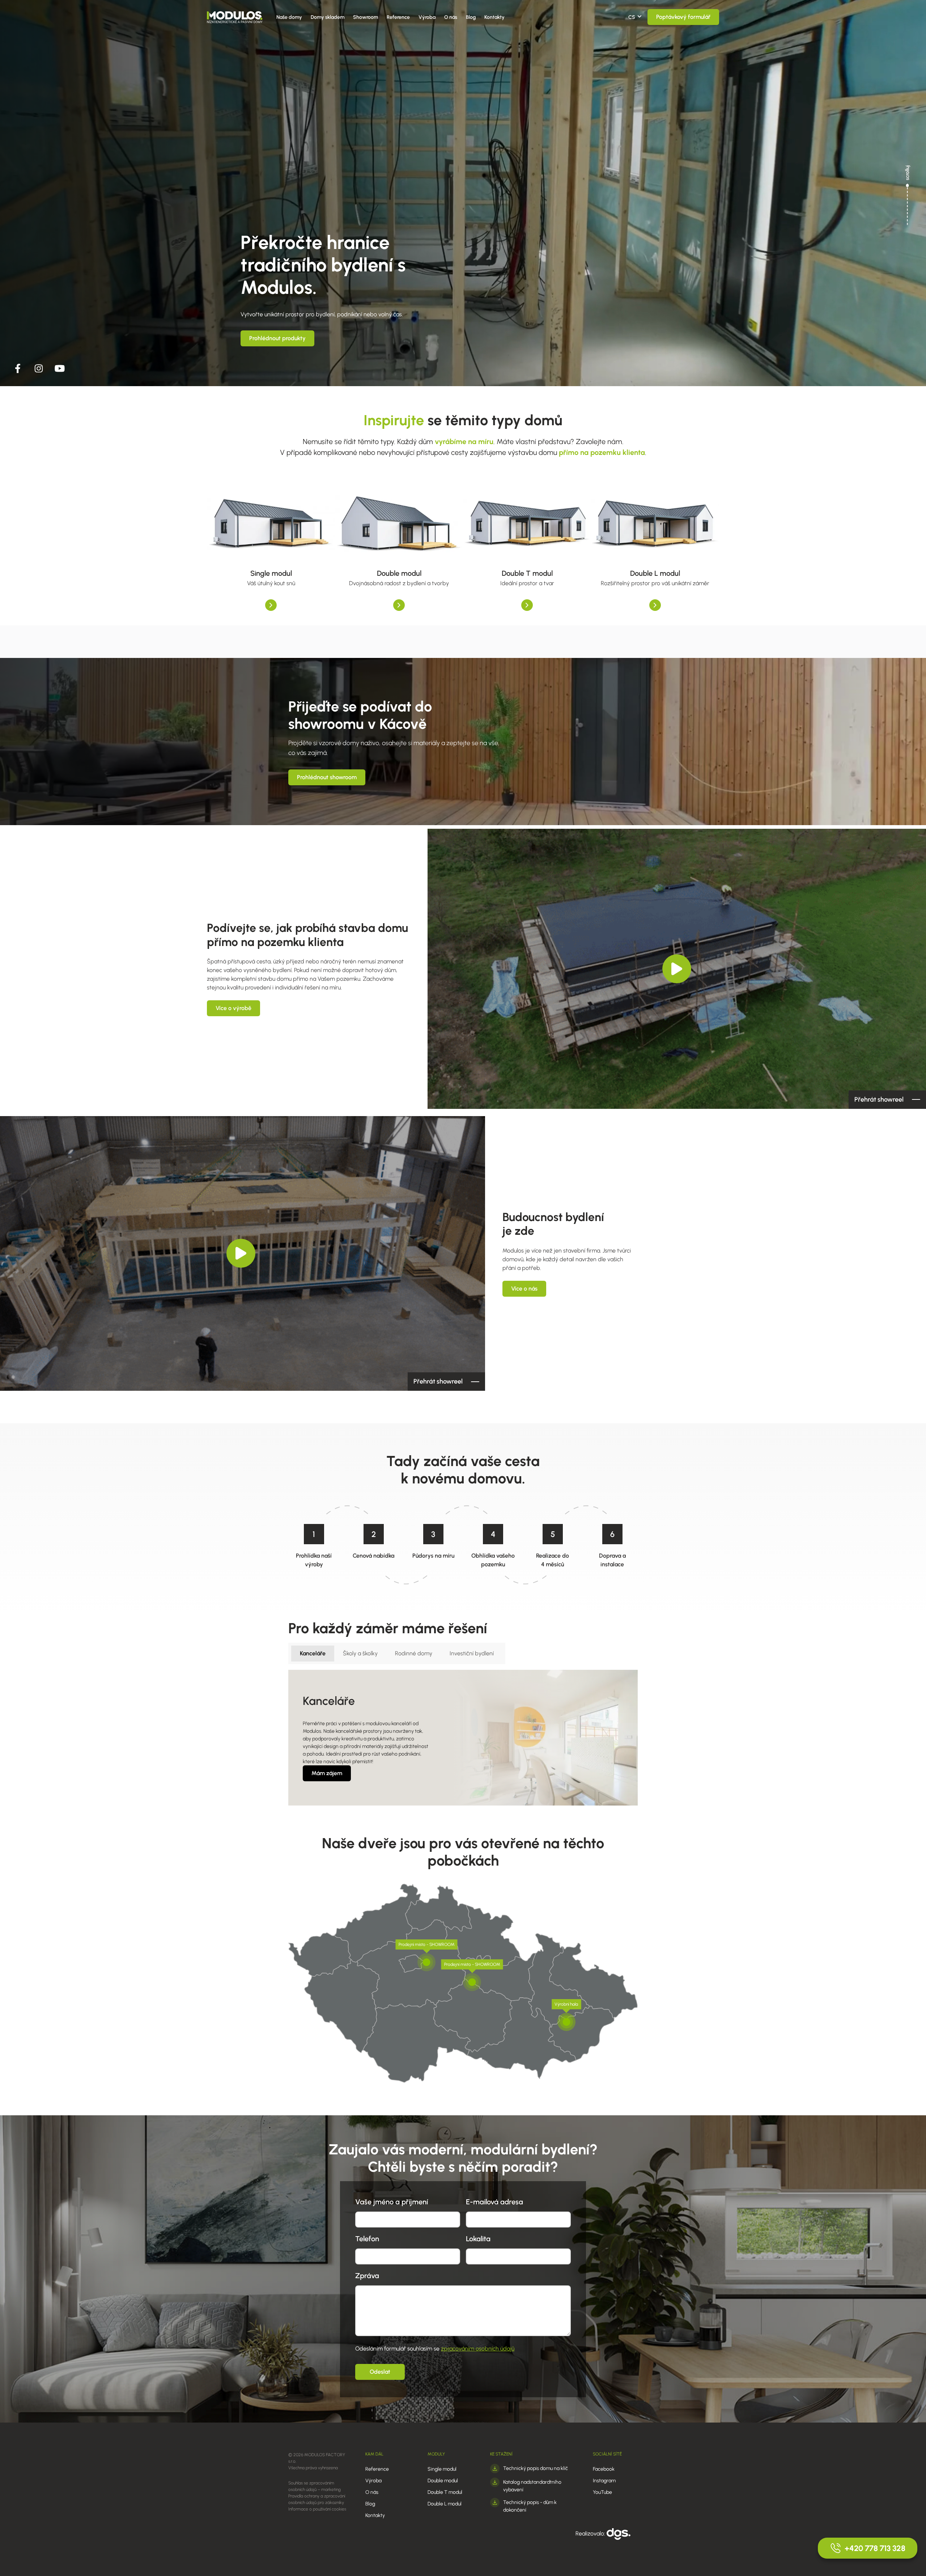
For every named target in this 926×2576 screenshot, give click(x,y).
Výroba (427, 17)
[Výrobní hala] (566, 2022)
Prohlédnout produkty (277, 338)
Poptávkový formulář (683, 17)
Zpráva (367, 2276)
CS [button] (632, 17)
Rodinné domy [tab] (414, 1653)
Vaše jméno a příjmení (392, 2202)
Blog (471, 17)
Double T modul (445, 2492)
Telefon (367, 2239)
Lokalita (478, 2239)
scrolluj (907, 173)
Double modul (443, 2481)
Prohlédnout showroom (327, 777)
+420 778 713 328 (875, 2548)
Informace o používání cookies (317, 2509)
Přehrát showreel (879, 1099)
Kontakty (494, 17)
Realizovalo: (591, 2533)
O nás (451, 17)
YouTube (602, 2492)
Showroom (366, 17)
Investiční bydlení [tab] (472, 1653)
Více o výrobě (233, 1008)
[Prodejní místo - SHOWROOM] (426, 1962)
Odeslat (380, 2372)
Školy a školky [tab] (360, 1653)
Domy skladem (328, 17)
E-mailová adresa (494, 2202)
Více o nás (524, 1289)
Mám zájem (327, 1773)
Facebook (604, 2469)
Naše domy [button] (289, 17)
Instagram (604, 2481)
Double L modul (445, 2504)
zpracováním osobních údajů (478, 2349)
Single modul (442, 2469)
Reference (398, 17)
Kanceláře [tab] (313, 1653)
